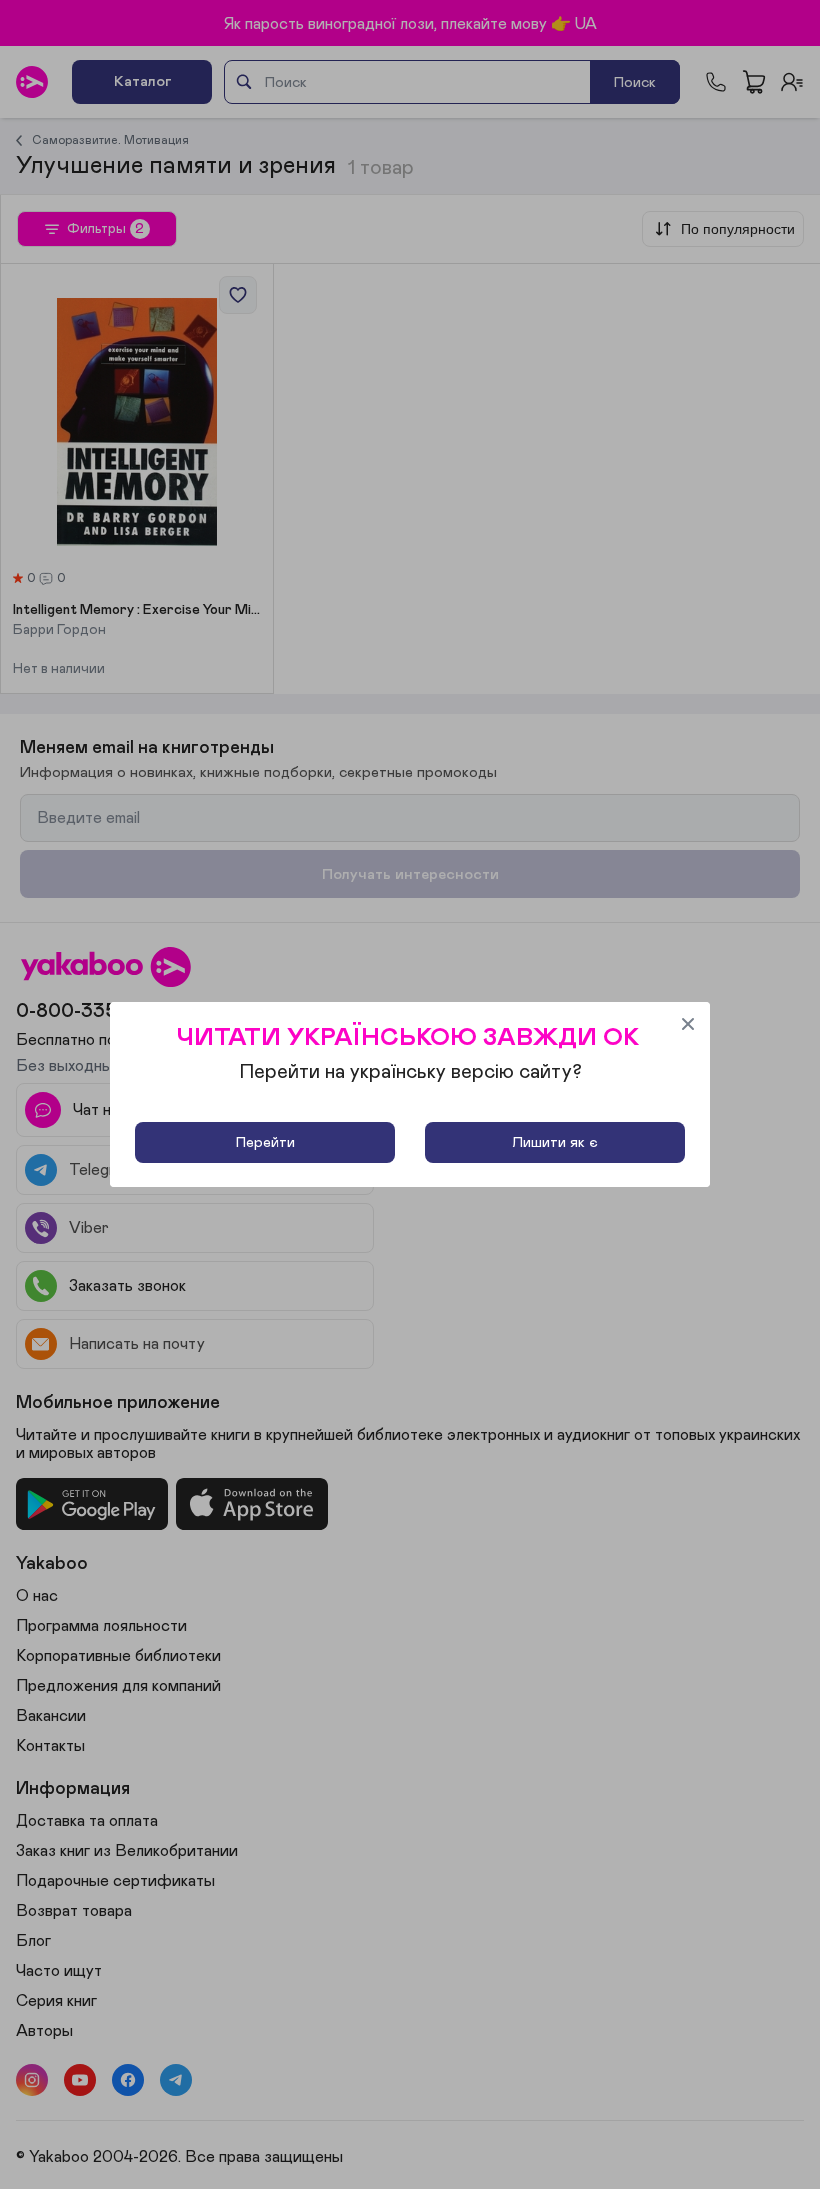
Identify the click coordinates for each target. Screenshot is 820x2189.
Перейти (265, 1142)
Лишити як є (555, 1142)
